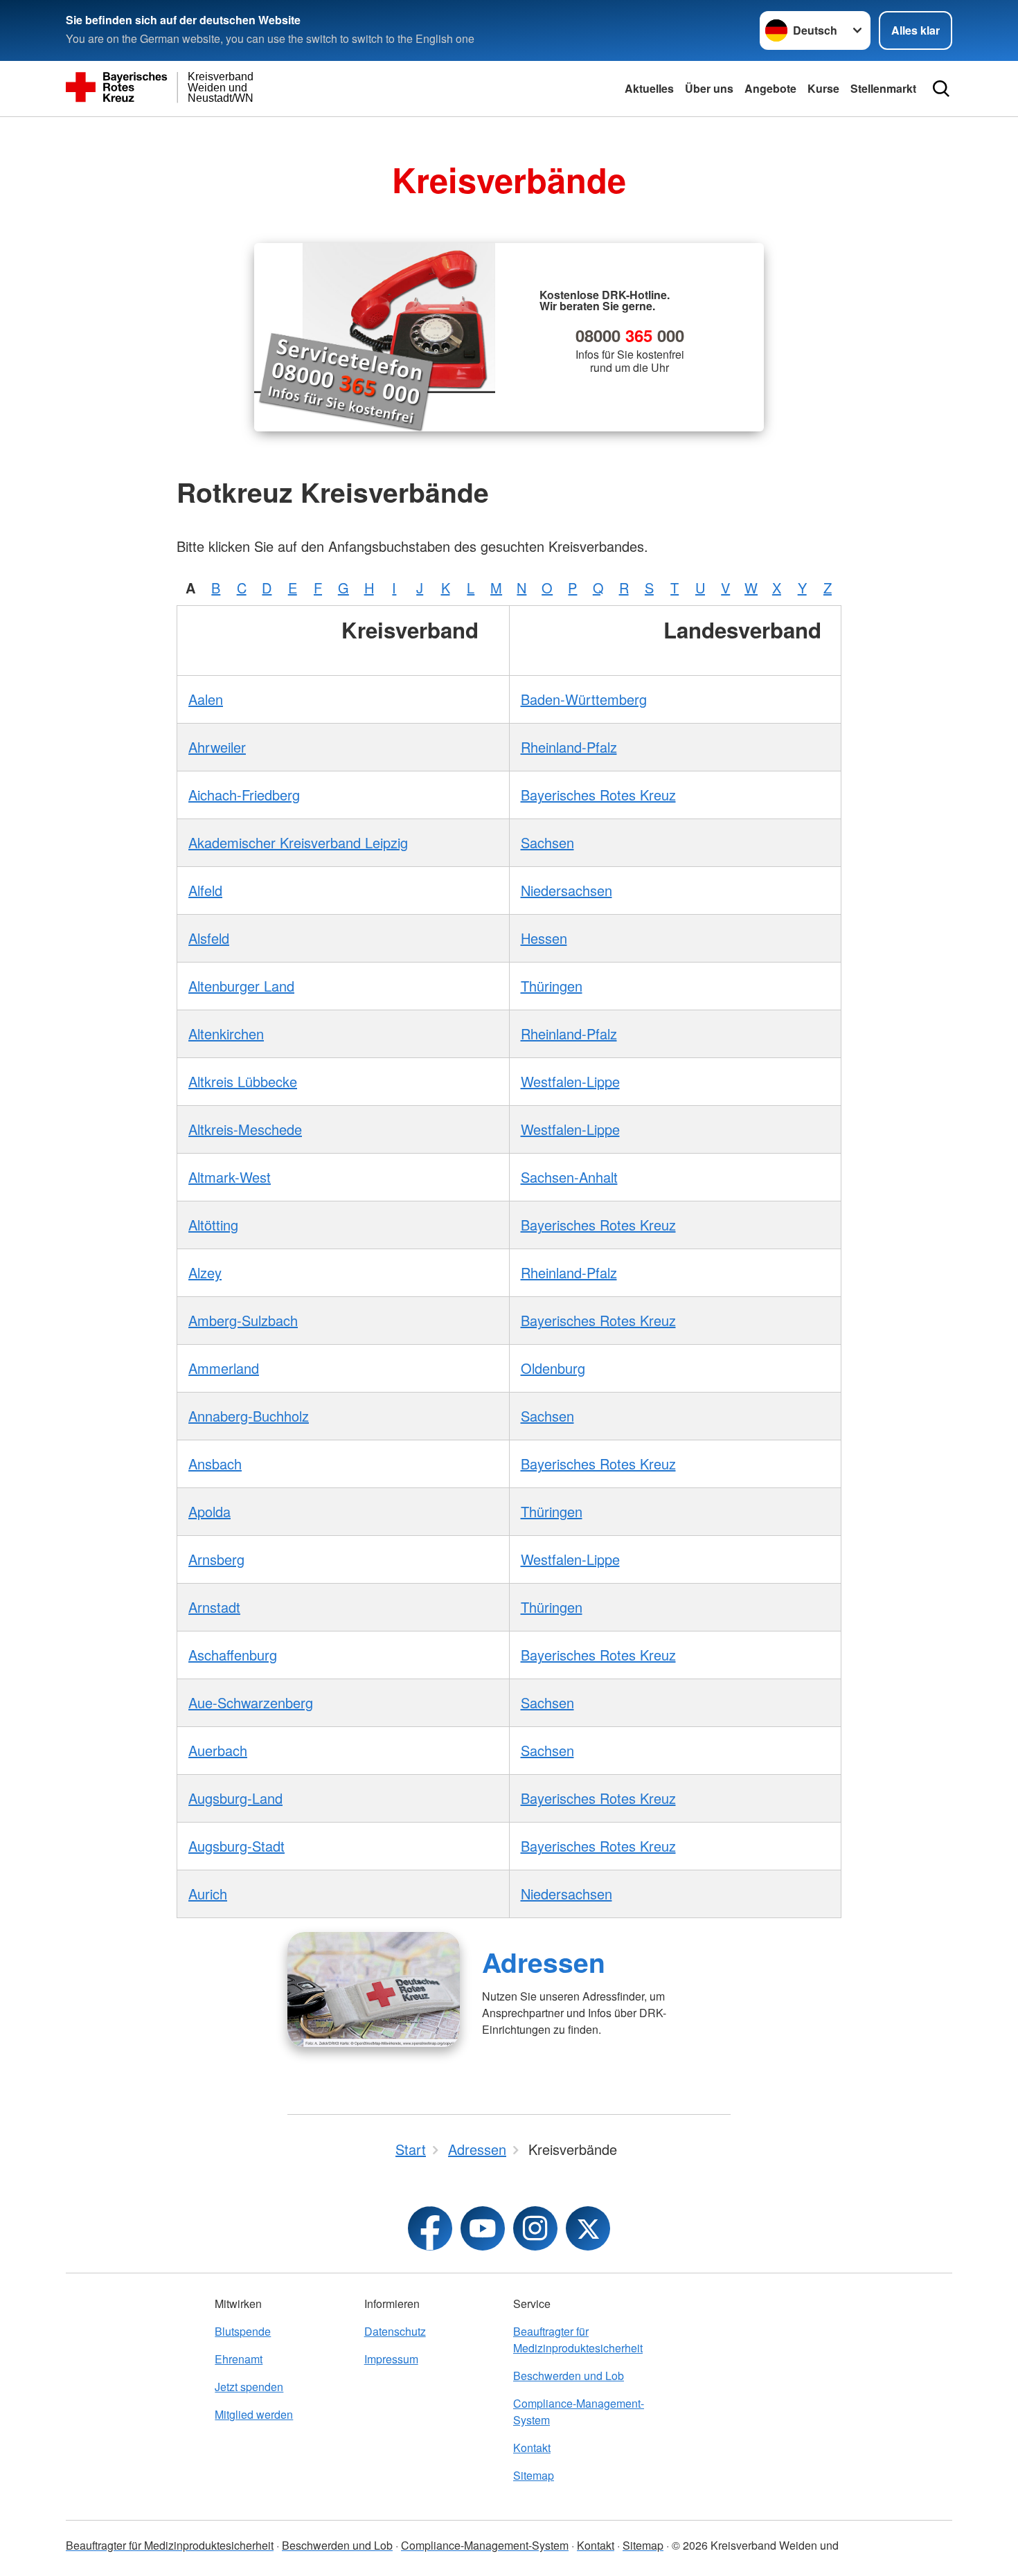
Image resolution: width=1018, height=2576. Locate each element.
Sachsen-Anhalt (569, 1177)
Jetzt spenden (249, 2387)
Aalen (206, 699)
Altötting (213, 1225)
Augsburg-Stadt (236, 1846)
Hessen (544, 938)
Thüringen (552, 986)
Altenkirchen (226, 1034)
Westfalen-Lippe (570, 1081)
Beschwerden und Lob (569, 2376)
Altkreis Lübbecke (243, 1081)
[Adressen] (374, 1989)
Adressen (544, 1962)
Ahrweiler (217, 747)
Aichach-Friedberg (244, 795)
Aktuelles (649, 88)
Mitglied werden (254, 2414)
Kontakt (532, 2448)
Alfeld (205, 890)
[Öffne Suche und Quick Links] (941, 89)
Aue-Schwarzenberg (251, 1702)
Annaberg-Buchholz (249, 1416)
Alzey (205, 1272)
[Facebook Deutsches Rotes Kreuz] (430, 2228)
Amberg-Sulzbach (243, 1320)
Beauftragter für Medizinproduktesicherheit (578, 2340)
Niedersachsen (566, 890)
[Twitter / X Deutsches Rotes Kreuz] (588, 2228)
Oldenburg (553, 1368)
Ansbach (215, 1464)
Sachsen (547, 842)
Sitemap (534, 2475)
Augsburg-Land (235, 1798)
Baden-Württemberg (584, 699)
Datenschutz (395, 2331)
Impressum (391, 2359)
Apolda (209, 1511)
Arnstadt (214, 1607)
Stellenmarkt (883, 88)
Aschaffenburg (233, 1655)
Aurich (208, 1894)
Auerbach (218, 1750)
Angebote (770, 88)
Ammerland (224, 1368)
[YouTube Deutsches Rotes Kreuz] (483, 2228)
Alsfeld (209, 938)
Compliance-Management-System (579, 2412)
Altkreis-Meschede (245, 1129)
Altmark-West (230, 1177)
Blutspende (243, 2331)
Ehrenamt (239, 2359)
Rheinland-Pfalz (569, 747)
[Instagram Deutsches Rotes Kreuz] (535, 2228)
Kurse (823, 88)
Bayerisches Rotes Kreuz (598, 795)
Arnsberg (216, 1559)
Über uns (709, 88)
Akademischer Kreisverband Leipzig (298, 842)
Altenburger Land (241, 986)
